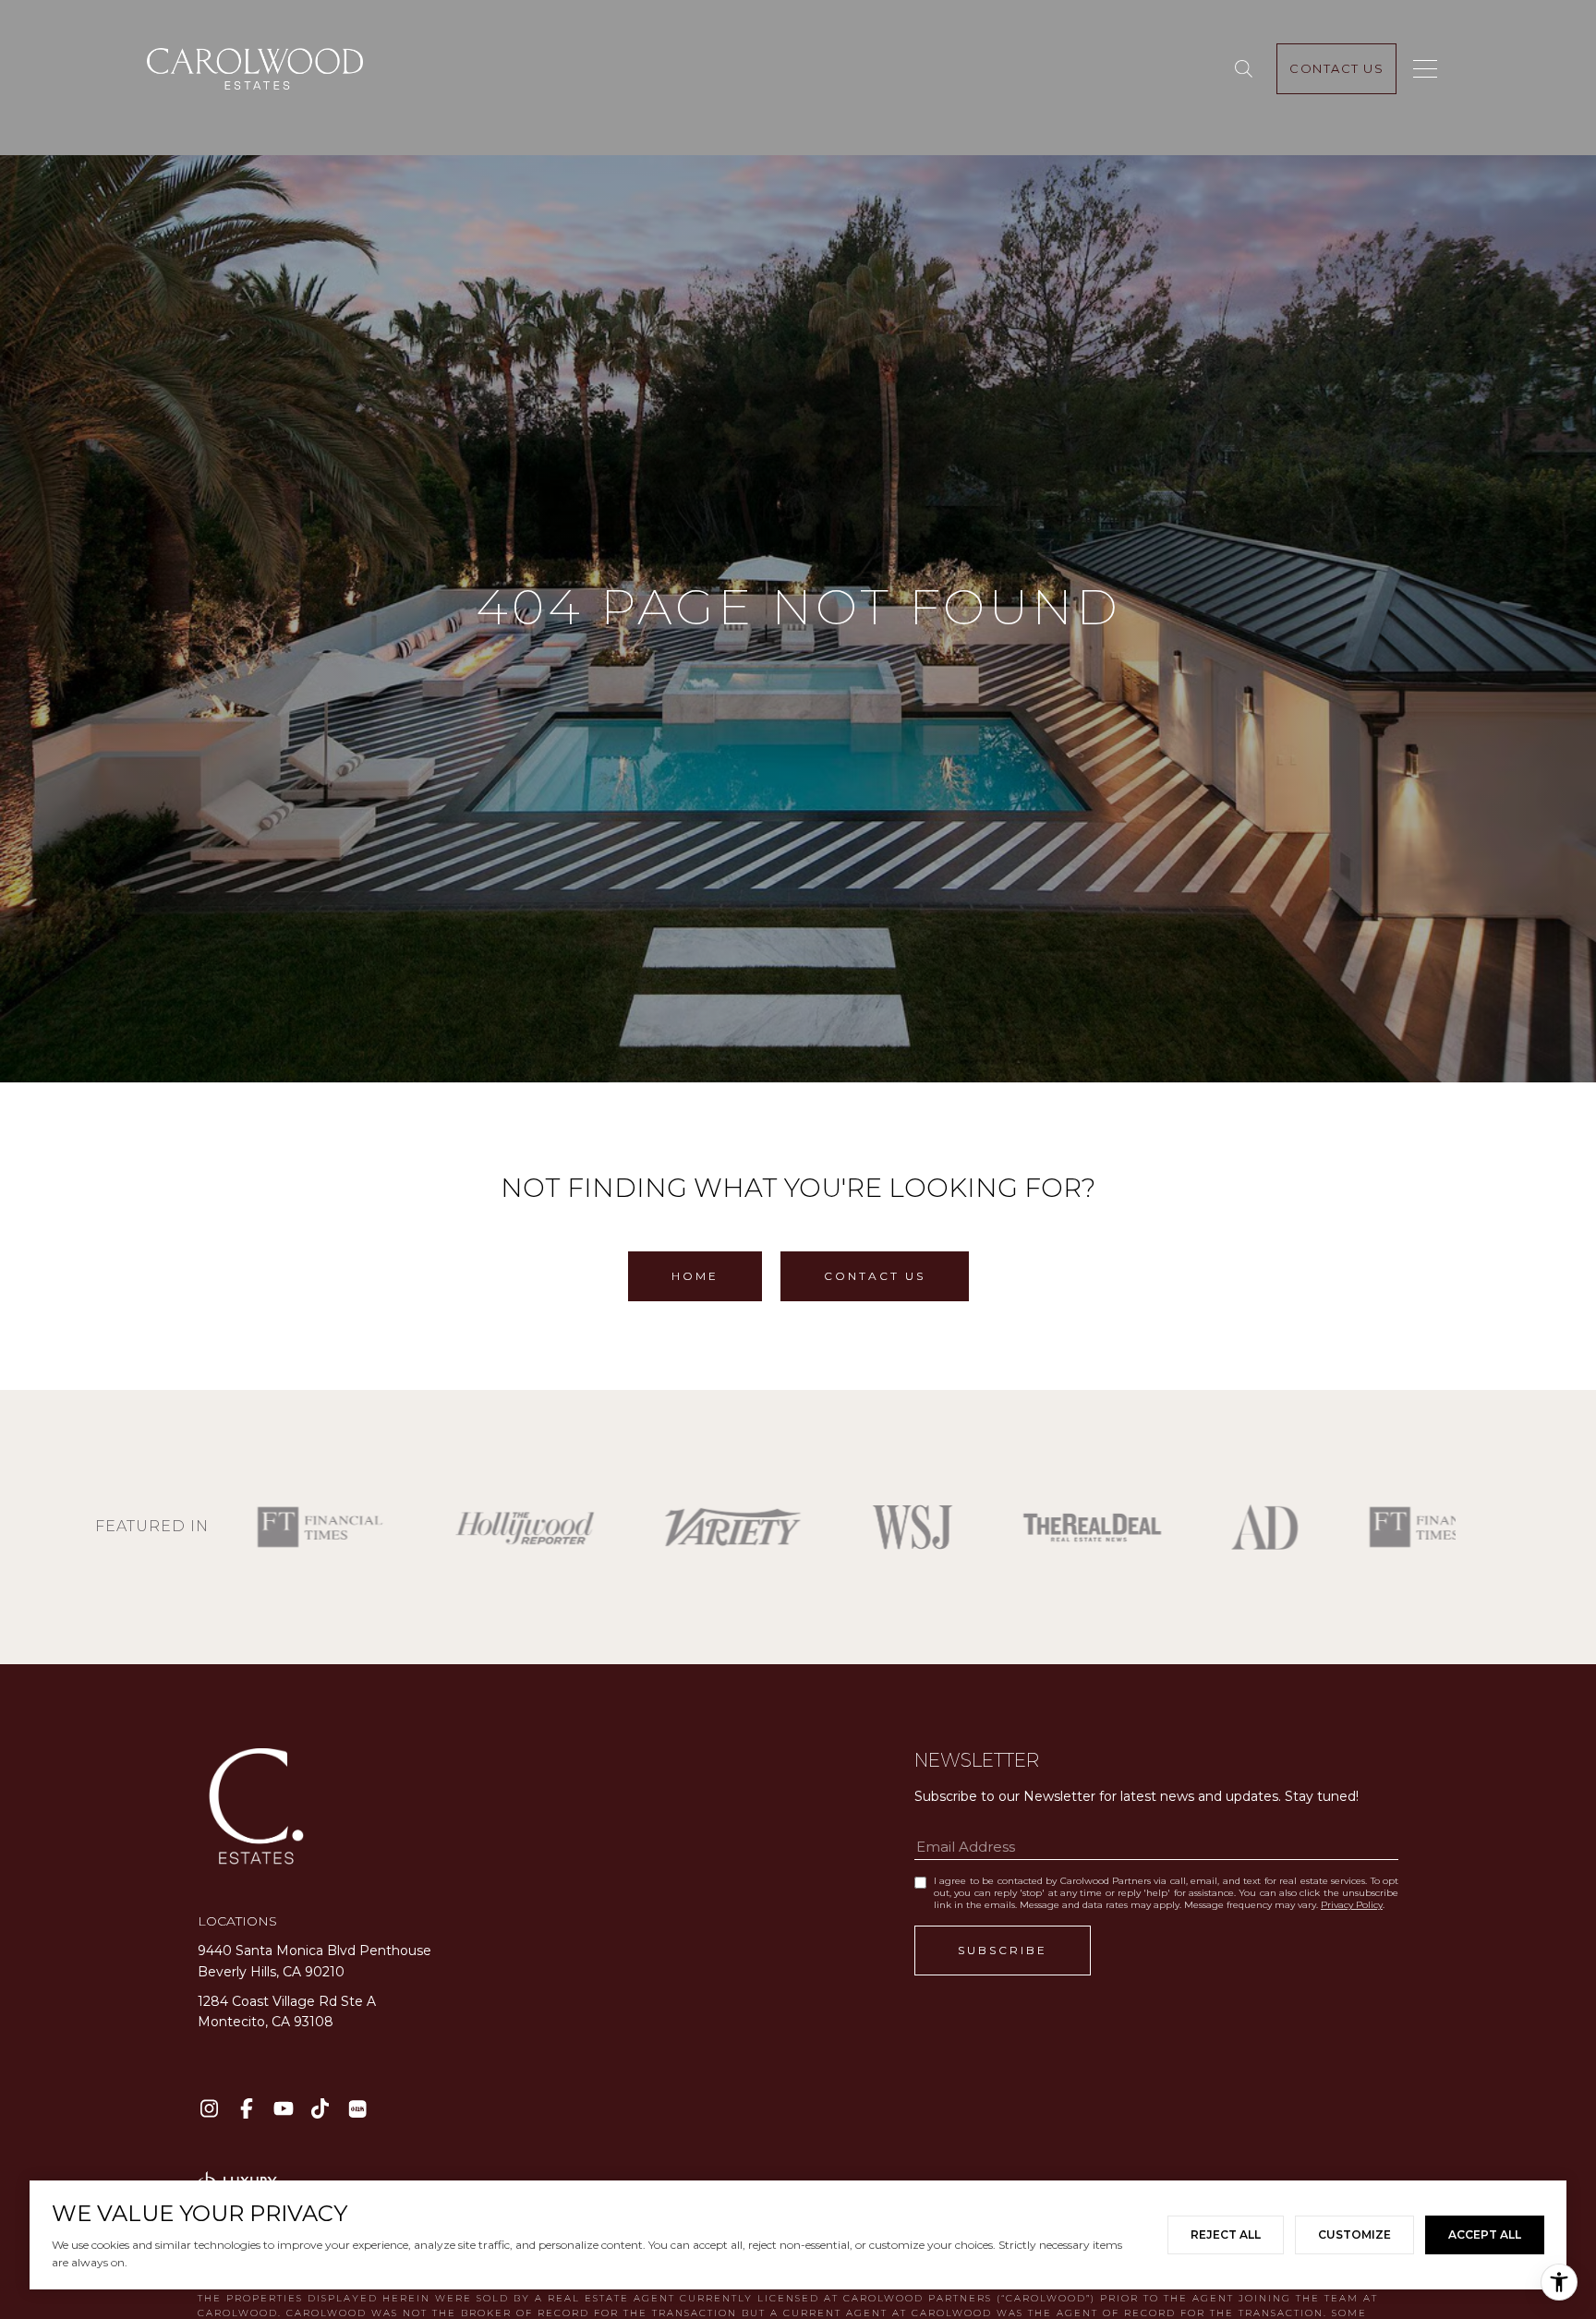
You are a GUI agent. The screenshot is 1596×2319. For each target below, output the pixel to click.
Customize (1354, 2234)
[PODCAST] (357, 2109)
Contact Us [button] (875, 1276)
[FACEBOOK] (246, 2109)
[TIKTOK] (320, 2109)
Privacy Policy (1352, 1905)
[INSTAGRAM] (209, 2109)
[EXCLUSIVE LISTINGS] (1247, 69)
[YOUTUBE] (283, 2109)
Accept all (1485, 2234)
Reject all (1226, 2234)
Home (695, 1276)
